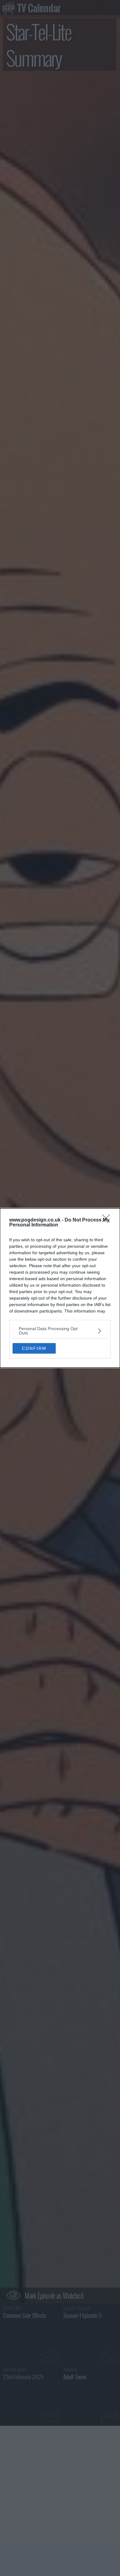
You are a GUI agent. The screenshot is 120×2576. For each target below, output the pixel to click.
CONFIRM (34, 1348)
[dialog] (60, 1288)
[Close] (108, 1220)
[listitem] (60, 1331)
